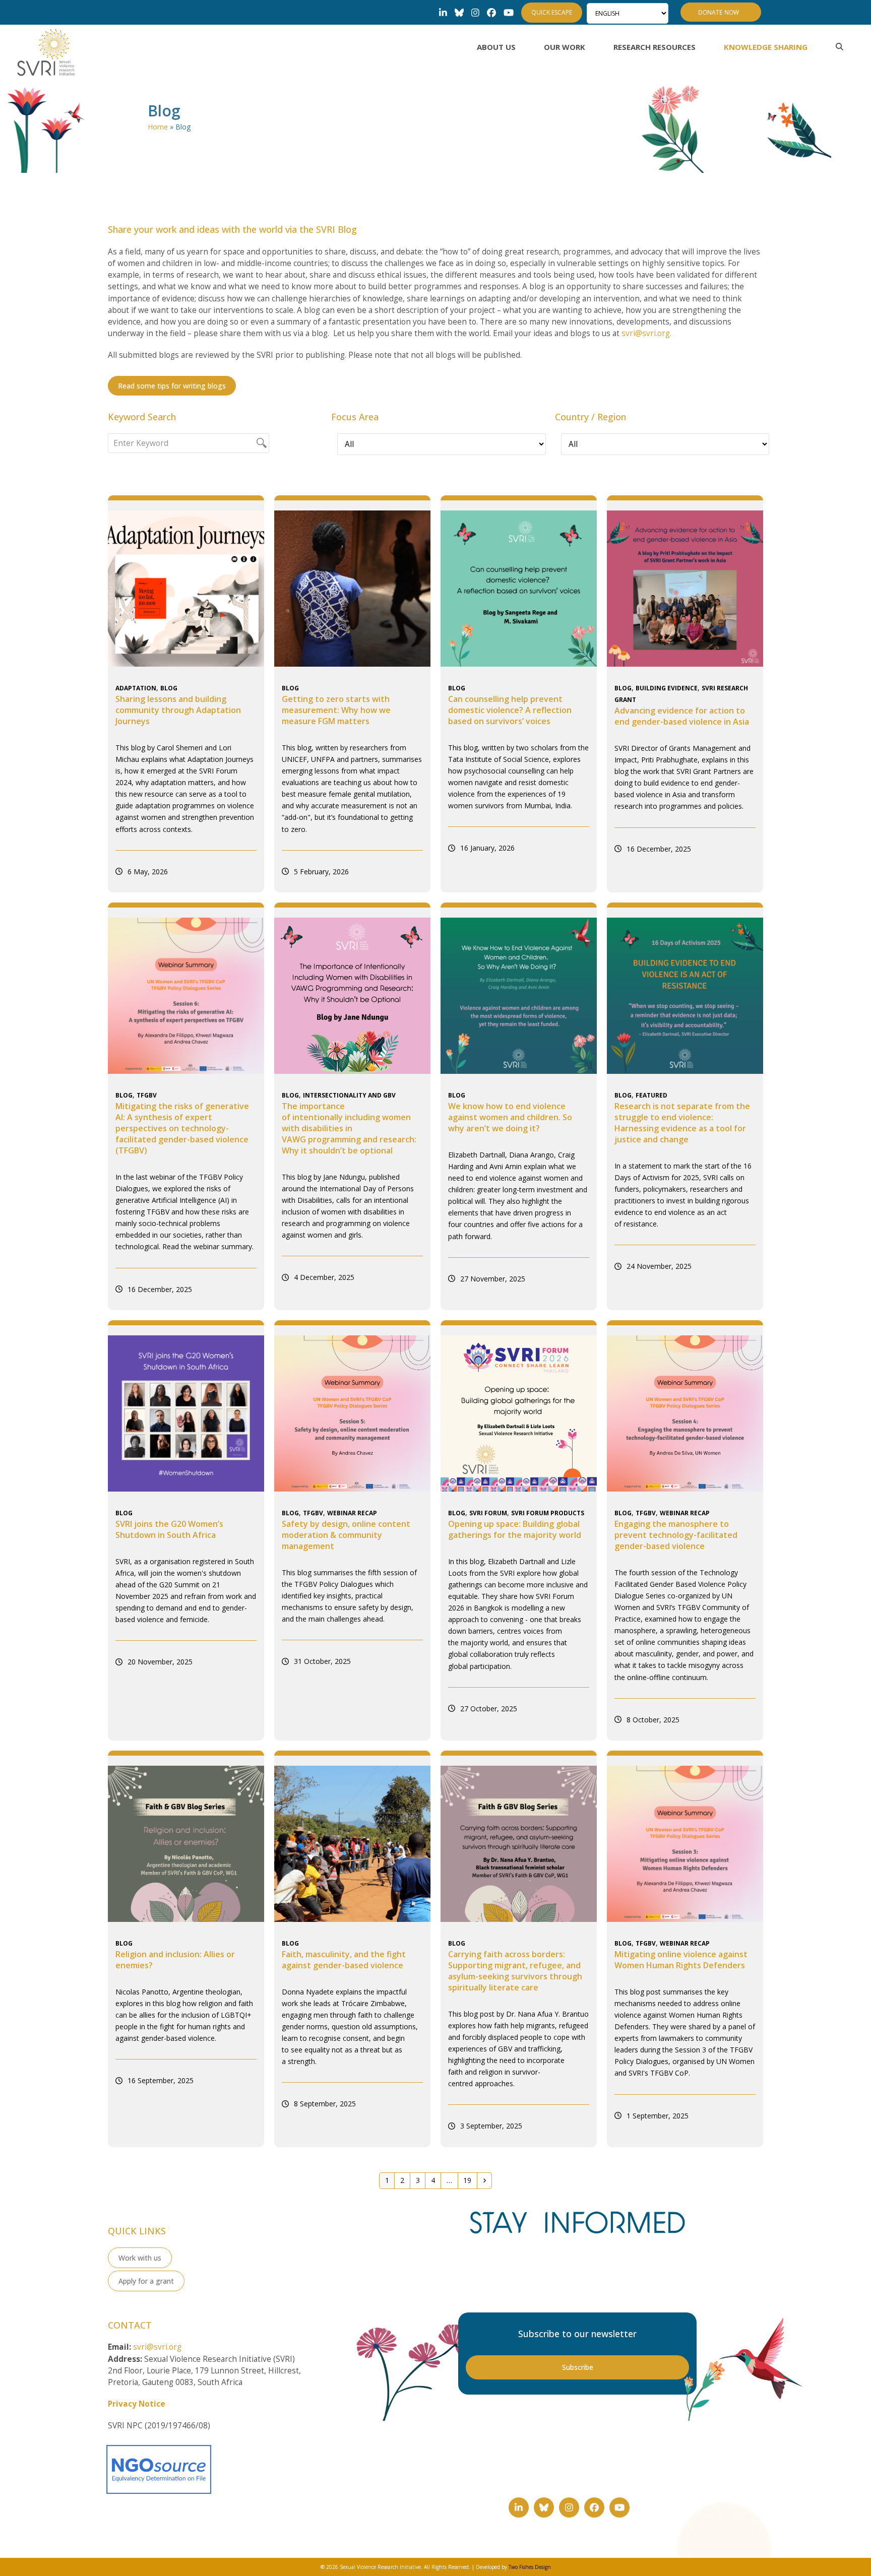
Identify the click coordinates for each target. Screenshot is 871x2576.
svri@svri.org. (646, 333)
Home (158, 127)
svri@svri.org (157, 2347)
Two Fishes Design (530, 2567)
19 (470, 2180)
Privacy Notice (137, 2404)
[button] (839, 47)
